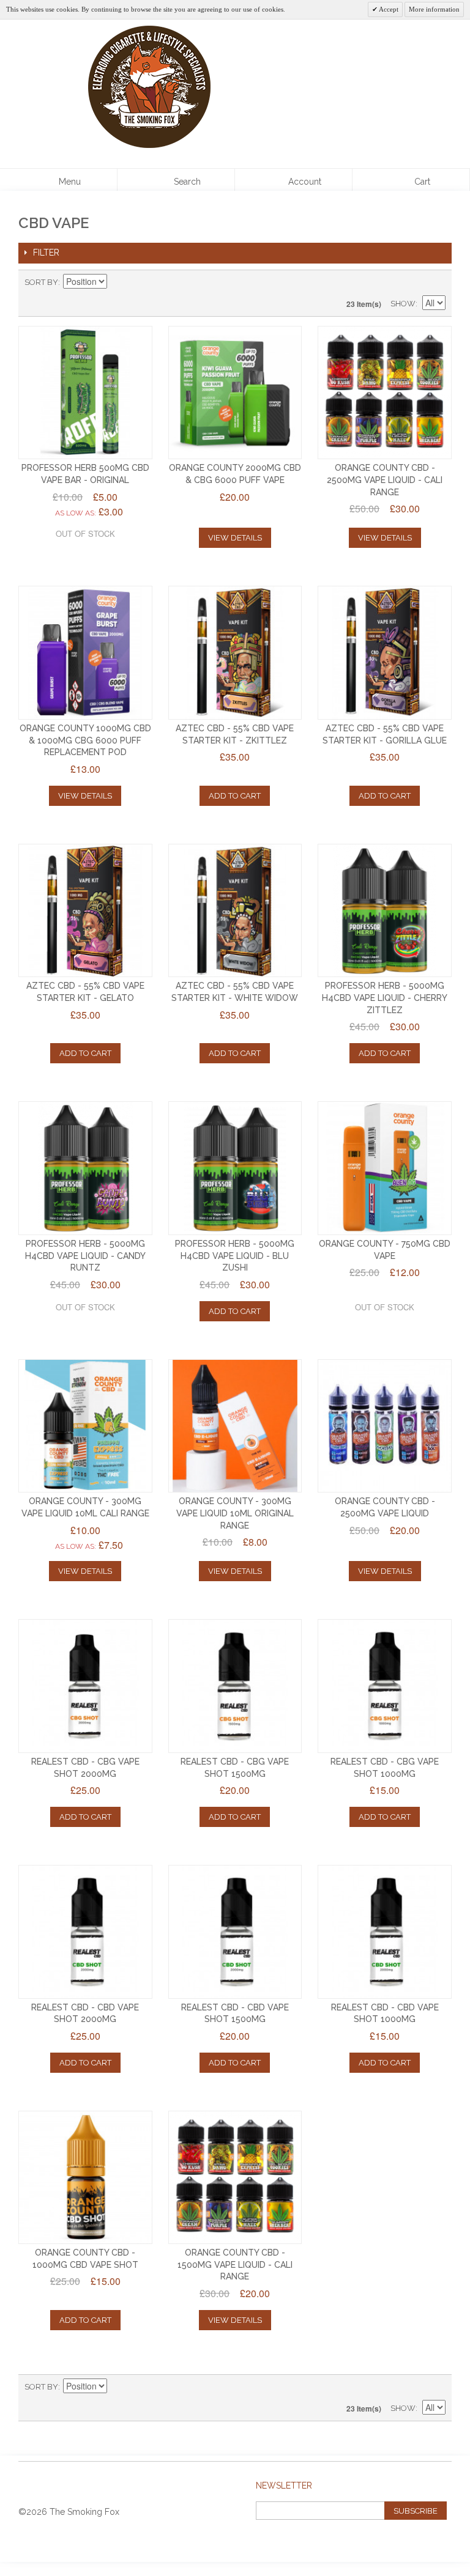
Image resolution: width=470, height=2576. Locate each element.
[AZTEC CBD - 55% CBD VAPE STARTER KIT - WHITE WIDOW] (235, 911)
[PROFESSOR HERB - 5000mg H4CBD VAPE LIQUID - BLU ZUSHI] (235, 1168)
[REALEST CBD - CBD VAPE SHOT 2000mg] (85, 1932)
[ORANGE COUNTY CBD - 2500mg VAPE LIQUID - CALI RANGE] (385, 393)
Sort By (41, 282)
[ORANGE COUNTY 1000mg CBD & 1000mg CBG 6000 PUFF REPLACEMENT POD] (85, 653)
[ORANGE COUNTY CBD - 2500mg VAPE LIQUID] (385, 1426)
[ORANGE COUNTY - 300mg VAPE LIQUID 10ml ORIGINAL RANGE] (235, 1426)
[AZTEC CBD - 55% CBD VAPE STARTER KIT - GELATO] (85, 911)
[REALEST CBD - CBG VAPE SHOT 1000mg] (385, 1686)
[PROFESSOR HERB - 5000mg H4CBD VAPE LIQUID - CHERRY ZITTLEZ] (385, 911)
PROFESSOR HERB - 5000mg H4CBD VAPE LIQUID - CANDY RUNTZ (85, 1256)
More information (434, 9)
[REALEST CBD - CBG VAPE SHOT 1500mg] (235, 1686)
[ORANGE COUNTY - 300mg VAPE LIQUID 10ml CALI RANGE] (85, 1426)
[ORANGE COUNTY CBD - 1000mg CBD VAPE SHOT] (85, 2178)
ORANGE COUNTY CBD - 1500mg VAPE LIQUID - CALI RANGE (235, 2264)
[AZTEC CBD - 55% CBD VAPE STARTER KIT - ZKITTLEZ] (235, 653)
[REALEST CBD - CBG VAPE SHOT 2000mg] (85, 1686)
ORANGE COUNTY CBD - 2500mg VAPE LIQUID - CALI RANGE (385, 480)
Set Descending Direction (118, 282)
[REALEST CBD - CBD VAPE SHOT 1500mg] (235, 1932)
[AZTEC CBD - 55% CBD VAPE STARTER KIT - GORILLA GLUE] (385, 653)
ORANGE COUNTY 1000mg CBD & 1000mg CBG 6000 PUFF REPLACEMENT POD (85, 740)
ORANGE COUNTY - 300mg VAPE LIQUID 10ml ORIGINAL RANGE (235, 1513)
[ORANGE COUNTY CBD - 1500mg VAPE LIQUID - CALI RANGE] (235, 2178)
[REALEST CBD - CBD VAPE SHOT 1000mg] (385, 1932)
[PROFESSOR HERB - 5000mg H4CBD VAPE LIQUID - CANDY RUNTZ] (85, 1168)
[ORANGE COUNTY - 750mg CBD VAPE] (385, 1168)
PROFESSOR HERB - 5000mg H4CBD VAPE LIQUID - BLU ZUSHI (235, 1256)
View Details (235, 538)
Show (403, 304)
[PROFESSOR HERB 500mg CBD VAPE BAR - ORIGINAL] (85, 393)
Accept (388, 9)
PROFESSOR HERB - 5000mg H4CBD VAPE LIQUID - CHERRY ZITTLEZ (385, 998)
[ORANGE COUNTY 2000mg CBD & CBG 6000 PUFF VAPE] (235, 393)
